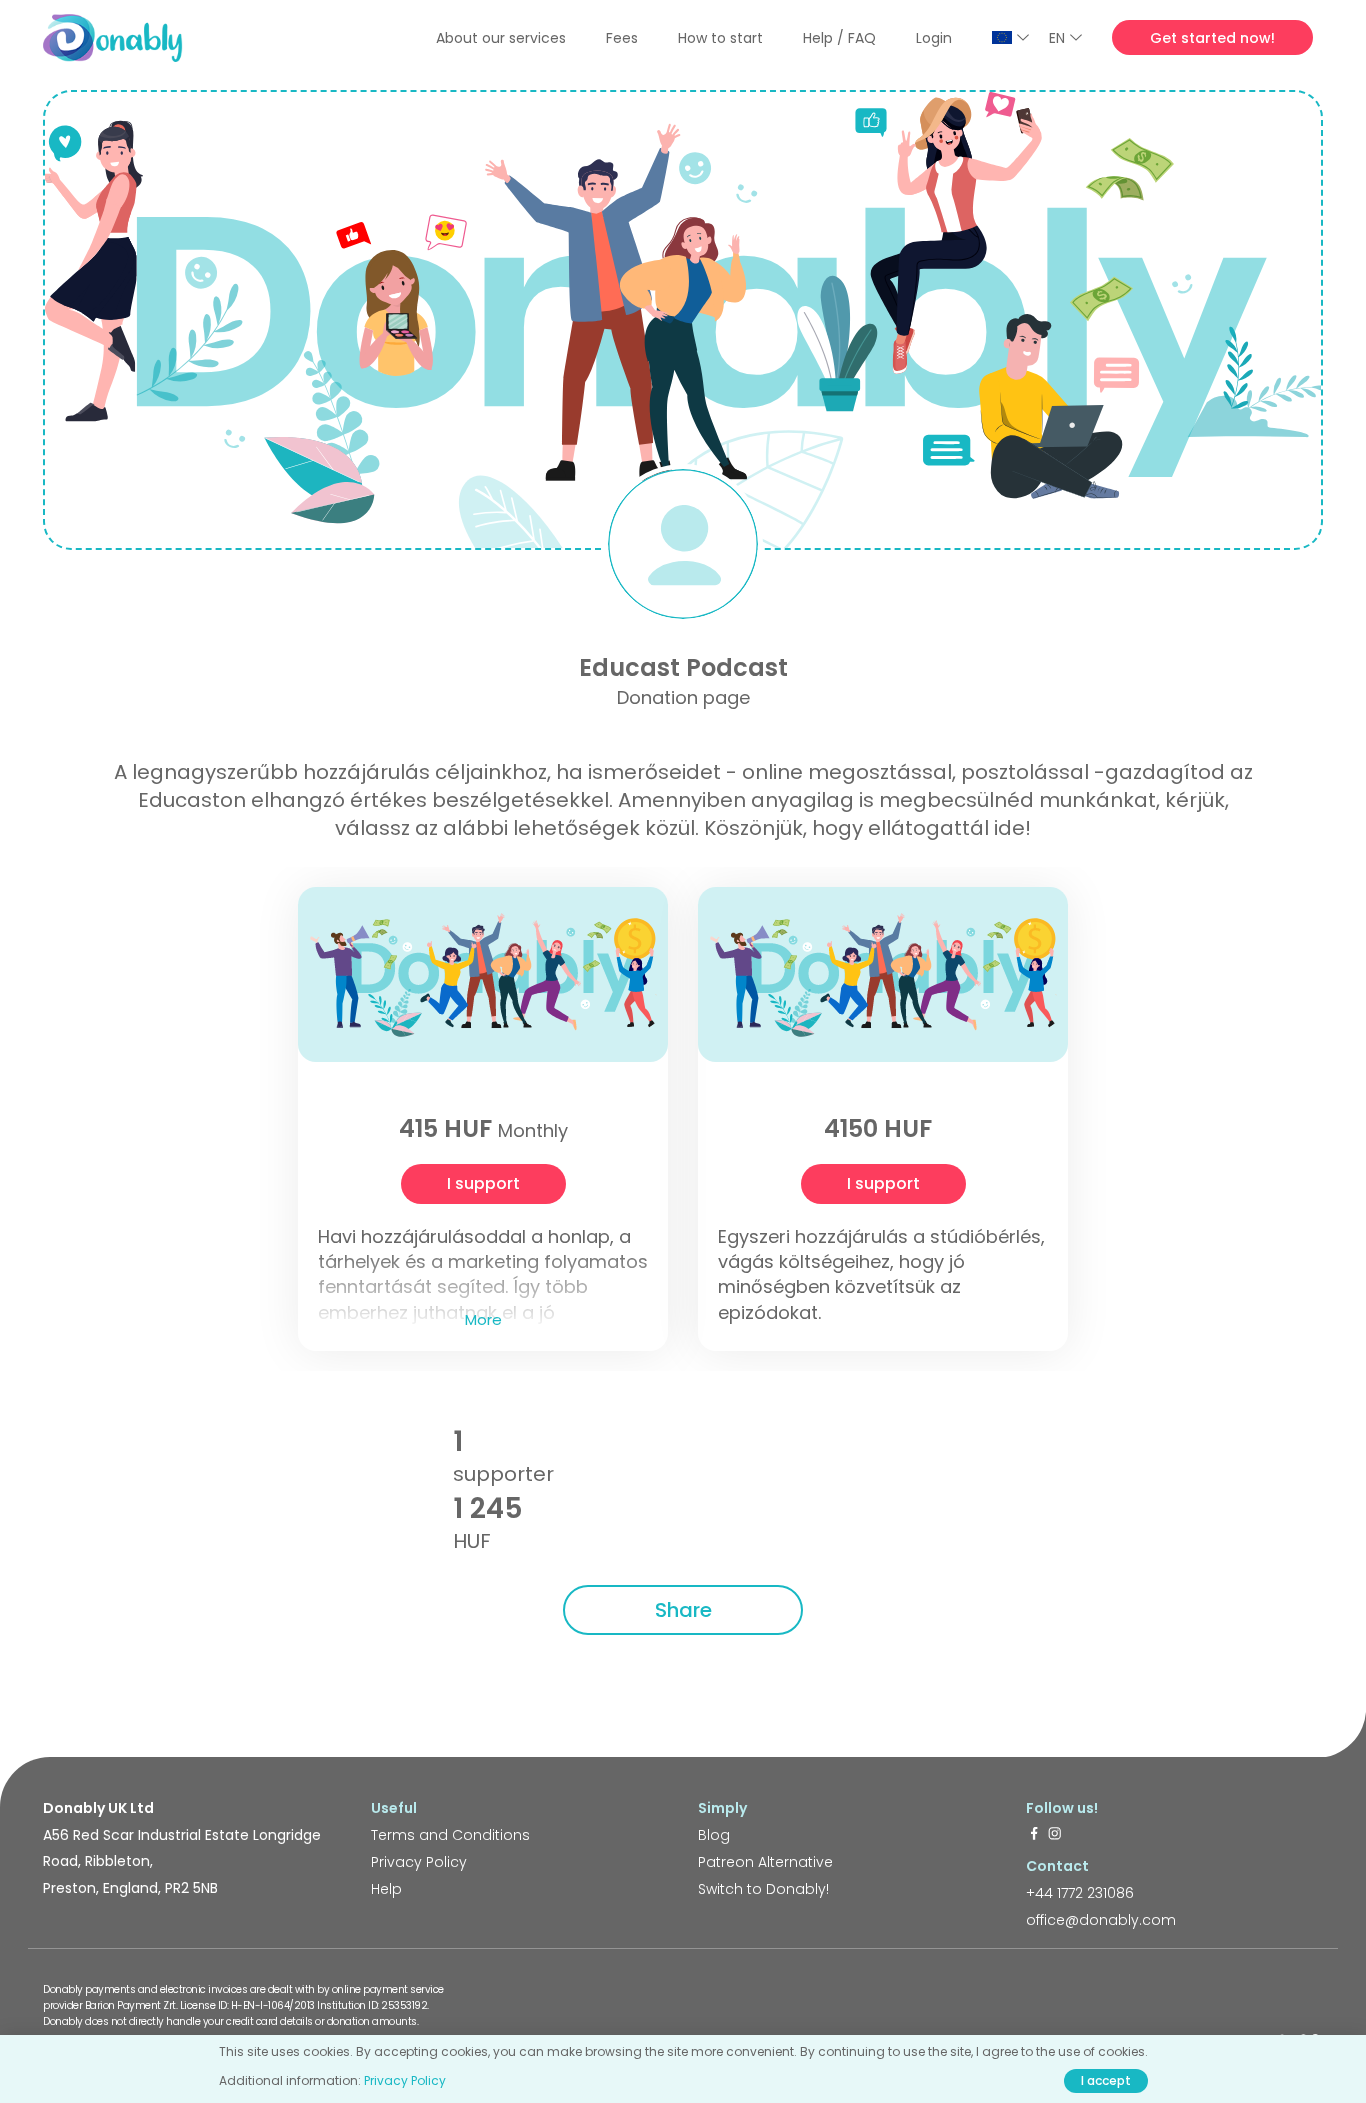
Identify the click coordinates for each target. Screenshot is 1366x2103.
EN (1057, 38)
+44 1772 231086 (1080, 1893)
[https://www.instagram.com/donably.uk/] (1055, 1835)
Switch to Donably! (763, 1889)
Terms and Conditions (450, 1835)
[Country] (1010, 37)
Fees (622, 38)
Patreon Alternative (765, 1862)
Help (386, 1889)
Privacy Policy (419, 1862)
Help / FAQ (839, 38)
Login (934, 38)
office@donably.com (1101, 1920)
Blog (714, 1835)
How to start (720, 38)
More (483, 1319)
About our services (501, 38)
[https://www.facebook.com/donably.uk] (1034, 1835)
